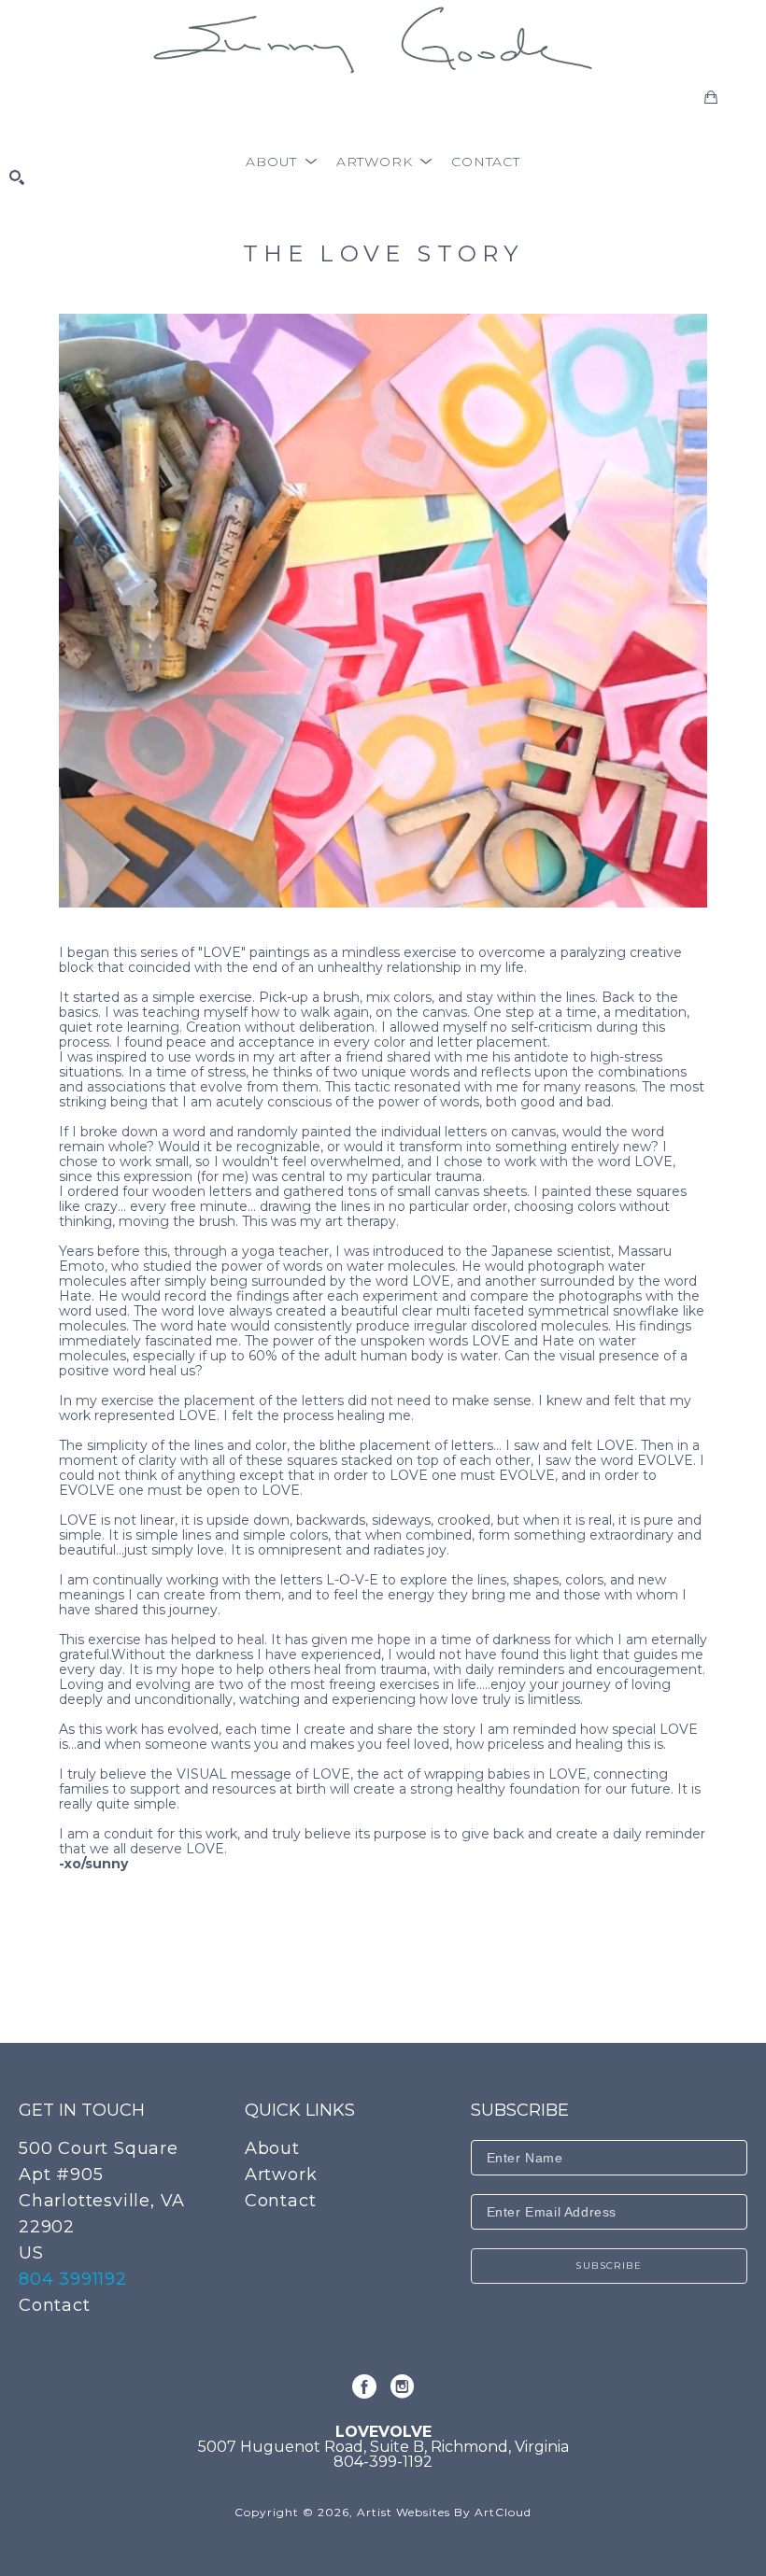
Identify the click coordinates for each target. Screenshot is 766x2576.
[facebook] (364, 2386)
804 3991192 (73, 2279)
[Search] (17, 177)
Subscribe (609, 2266)
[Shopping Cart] (711, 97)
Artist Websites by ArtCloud (444, 2512)
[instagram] (402, 2386)
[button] (282, 162)
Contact (55, 2305)
